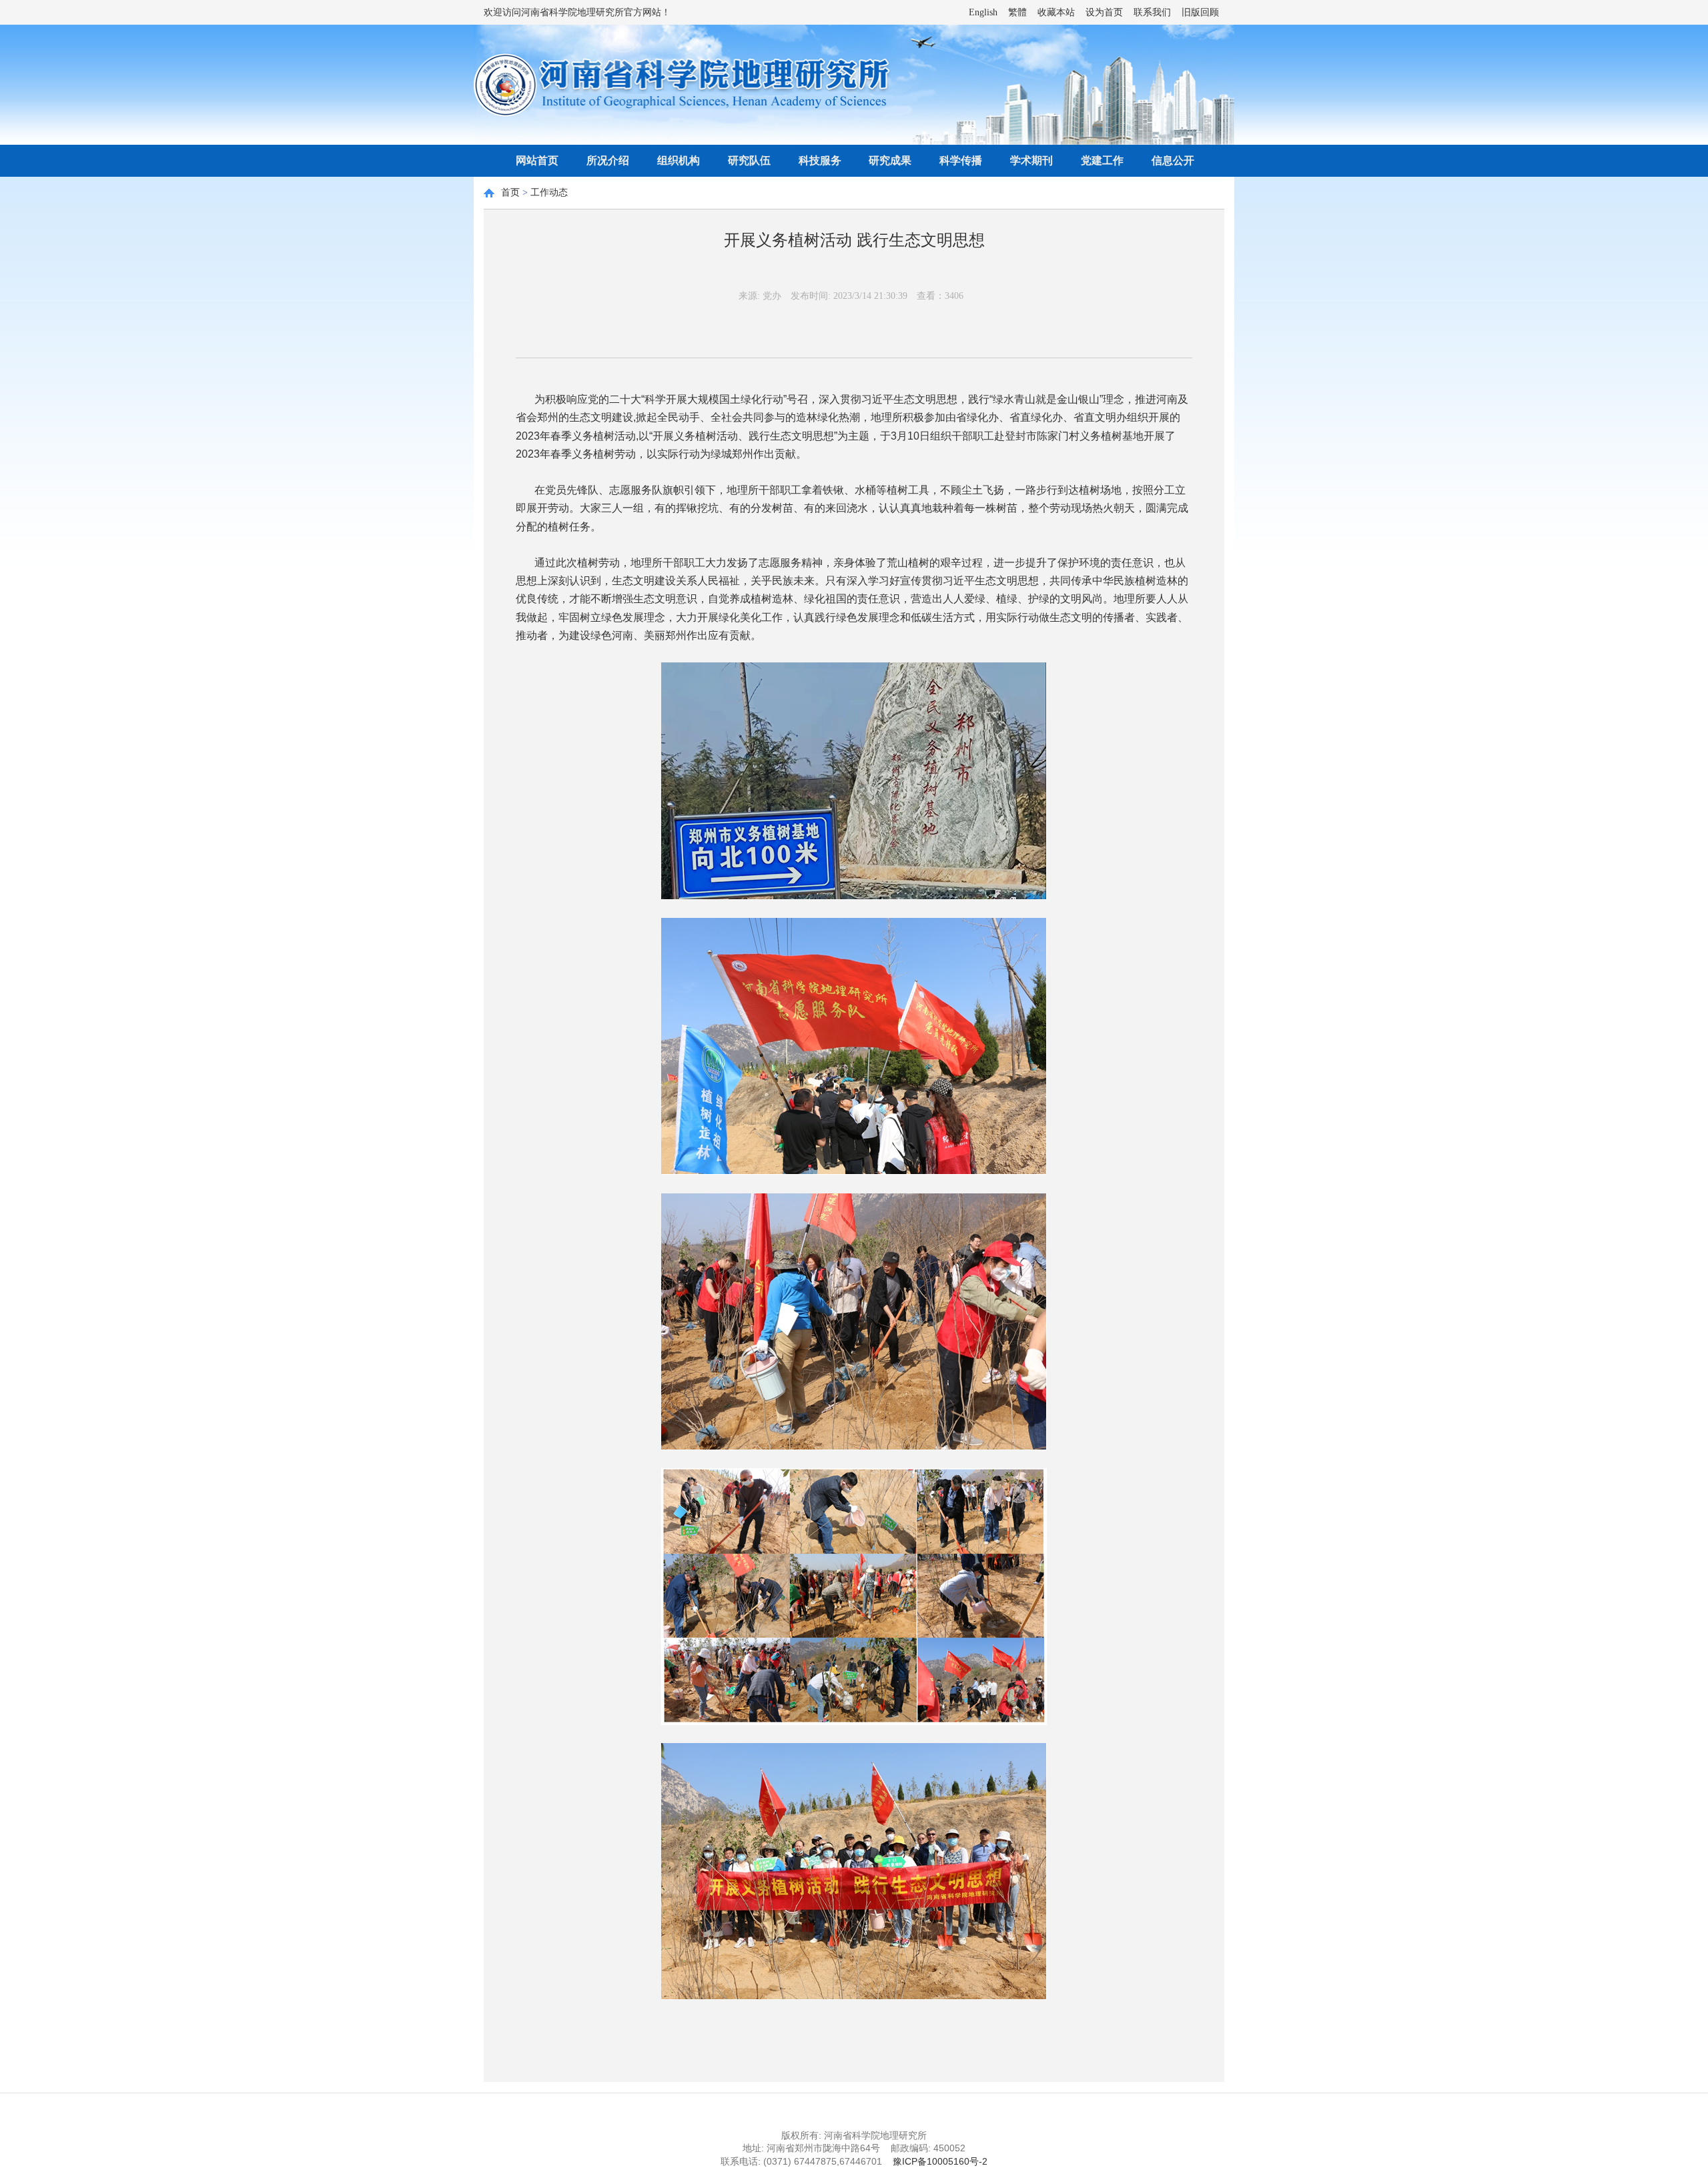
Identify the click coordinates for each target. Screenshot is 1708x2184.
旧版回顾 (1200, 12)
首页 (510, 192)
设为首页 (1104, 12)
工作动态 (549, 192)
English (983, 12)
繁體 (1017, 12)
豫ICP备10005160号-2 (940, 2161)
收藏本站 (1056, 12)
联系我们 (1152, 12)
